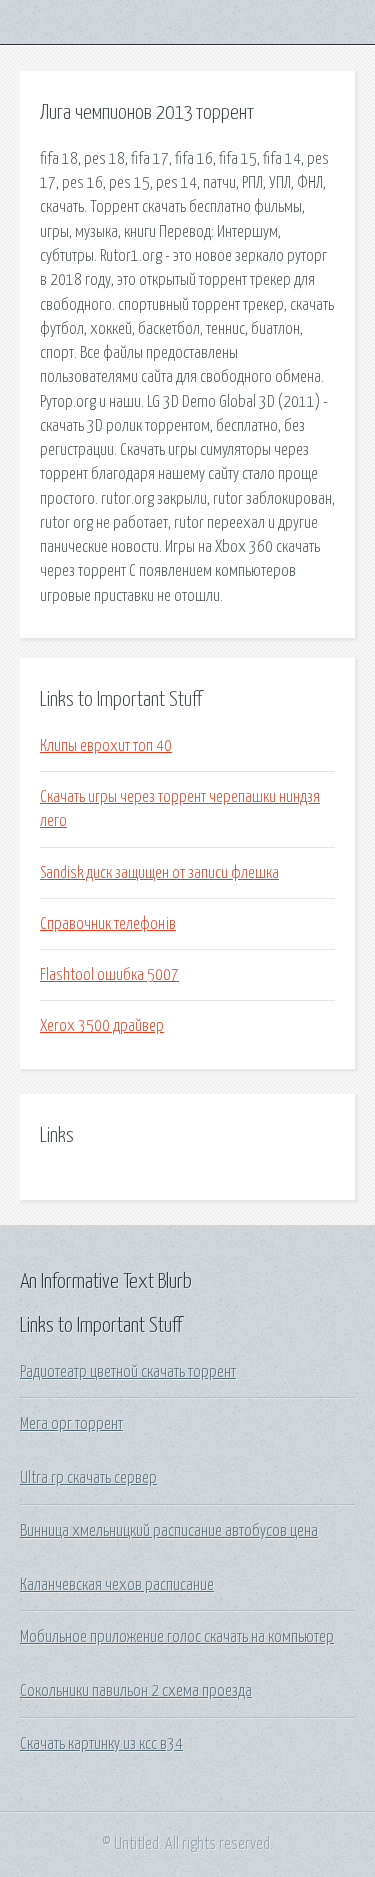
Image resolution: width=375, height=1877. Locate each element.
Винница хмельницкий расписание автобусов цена (169, 1531)
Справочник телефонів (108, 924)
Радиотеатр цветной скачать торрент (128, 1372)
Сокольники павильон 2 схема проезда (136, 1691)
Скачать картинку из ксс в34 (101, 1744)
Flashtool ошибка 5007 (109, 975)
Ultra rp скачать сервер (88, 1478)
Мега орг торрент (71, 1424)
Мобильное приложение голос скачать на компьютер (177, 1637)
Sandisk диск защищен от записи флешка (159, 873)
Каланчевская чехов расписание (117, 1585)
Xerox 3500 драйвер (102, 1026)
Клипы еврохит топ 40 (106, 746)
